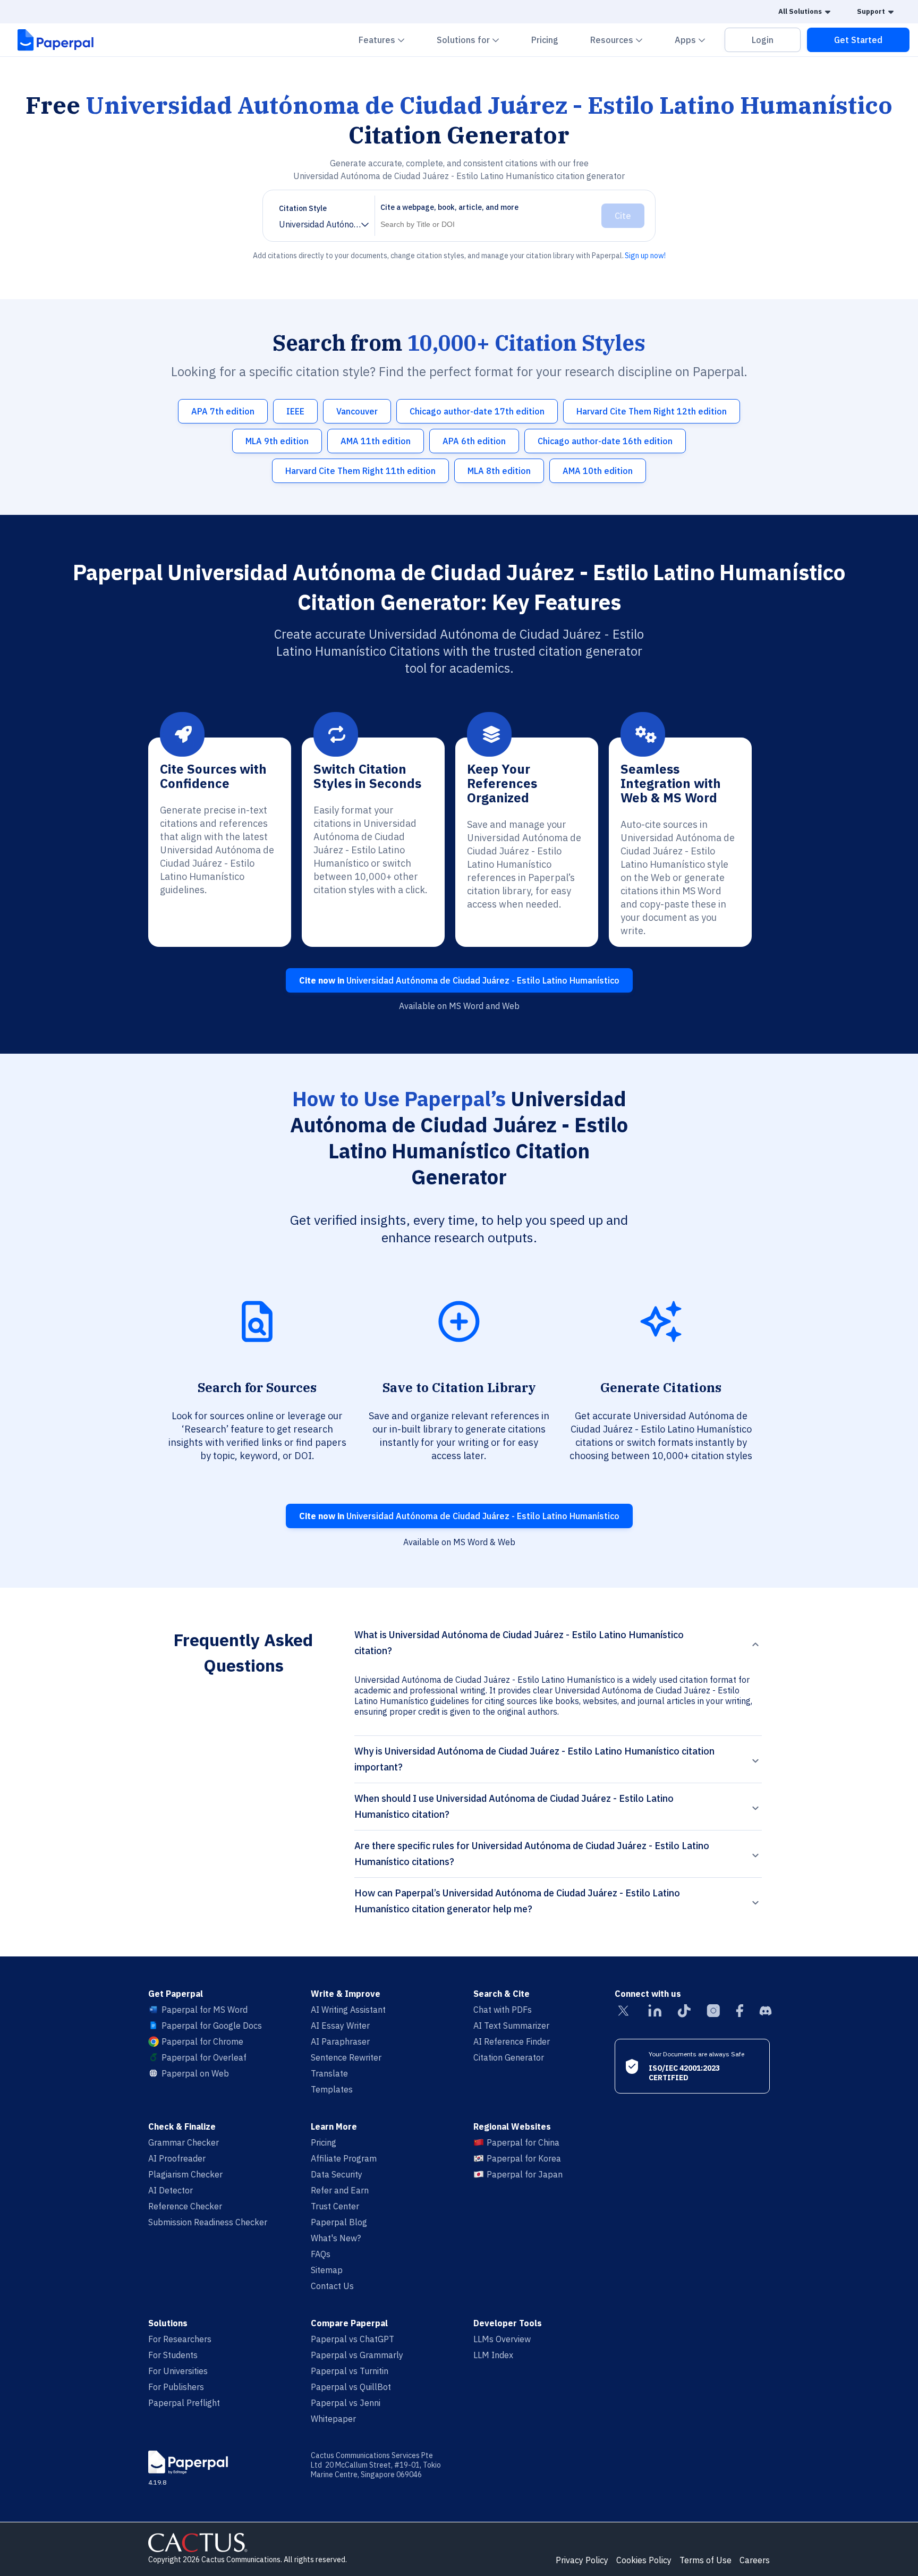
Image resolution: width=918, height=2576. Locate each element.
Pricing (545, 40)
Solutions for (474, 40)
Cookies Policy (644, 2560)
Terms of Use (705, 2560)
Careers (755, 2560)
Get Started (858, 40)
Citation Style (303, 208)
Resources (623, 40)
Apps (696, 40)
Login (763, 40)
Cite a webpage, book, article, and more (449, 207)
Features (388, 40)
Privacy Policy (582, 2560)
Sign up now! (645, 256)
